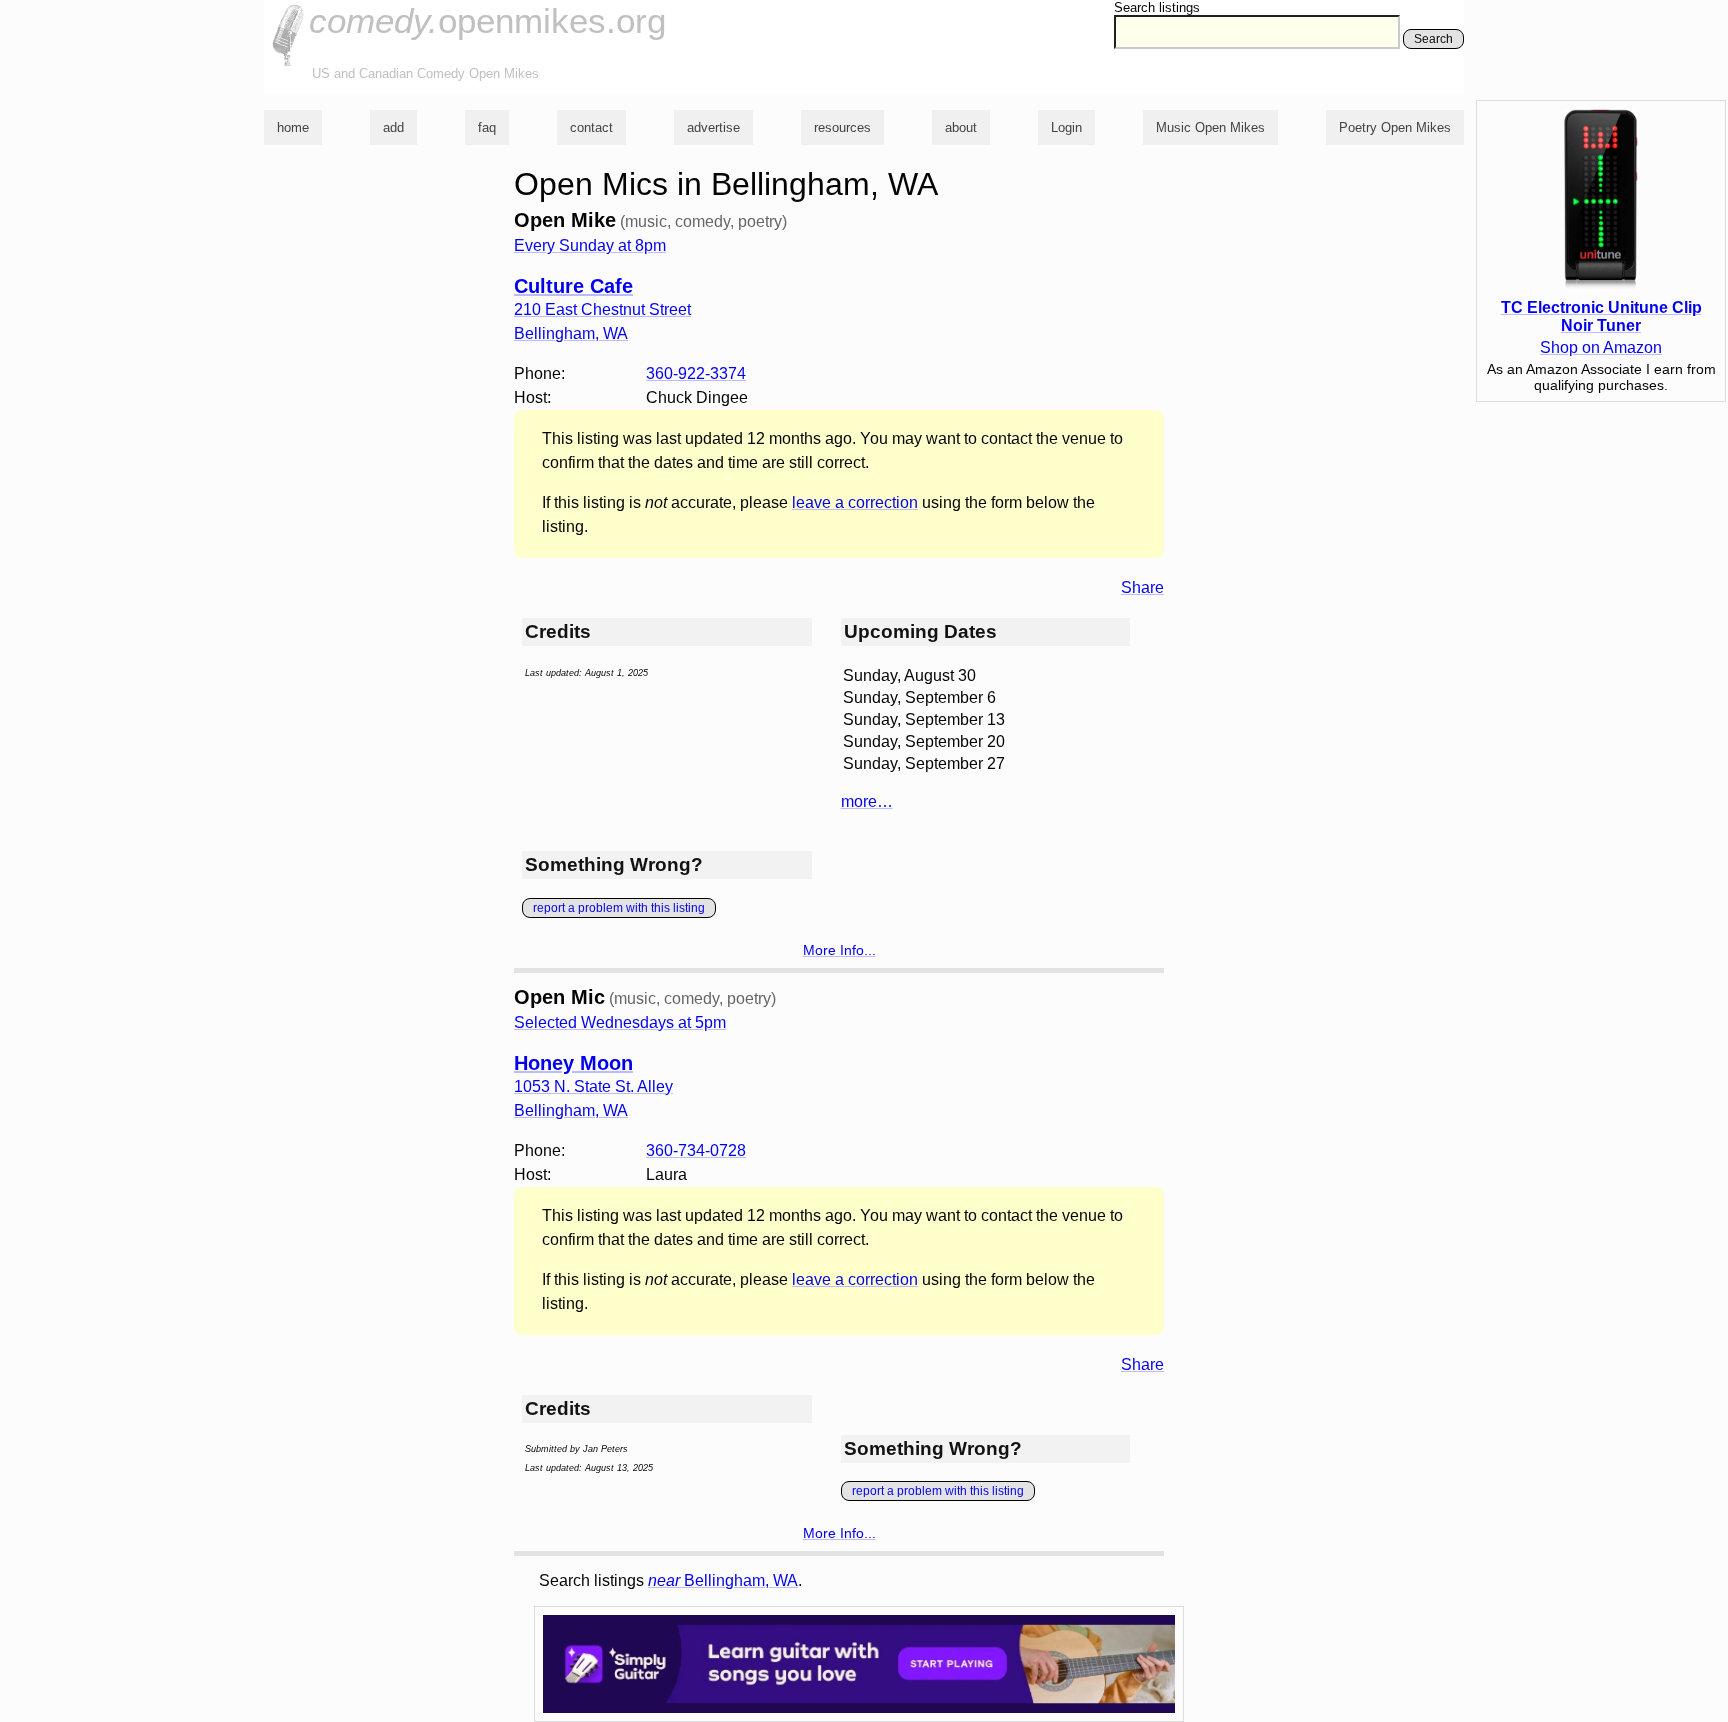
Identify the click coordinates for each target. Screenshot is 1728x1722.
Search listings (1157, 7)
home (293, 127)
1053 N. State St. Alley (593, 1086)
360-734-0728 (696, 1150)
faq (487, 127)
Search (1433, 39)
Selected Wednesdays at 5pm (620, 1022)
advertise (713, 127)
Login (1066, 127)
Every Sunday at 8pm (590, 245)
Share (1142, 587)
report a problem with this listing (619, 908)
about (961, 127)
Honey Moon (573, 1063)
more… (867, 801)
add (393, 127)
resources (842, 127)
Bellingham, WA (723, 1580)
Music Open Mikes (1210, 127)
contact (591, 127)
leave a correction (855, 502)
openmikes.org (487, 20)
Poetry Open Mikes (1395, 127)
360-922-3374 (696, 373)
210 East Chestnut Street (602, 309)
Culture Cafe (573, 286)
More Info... (839, 950)
